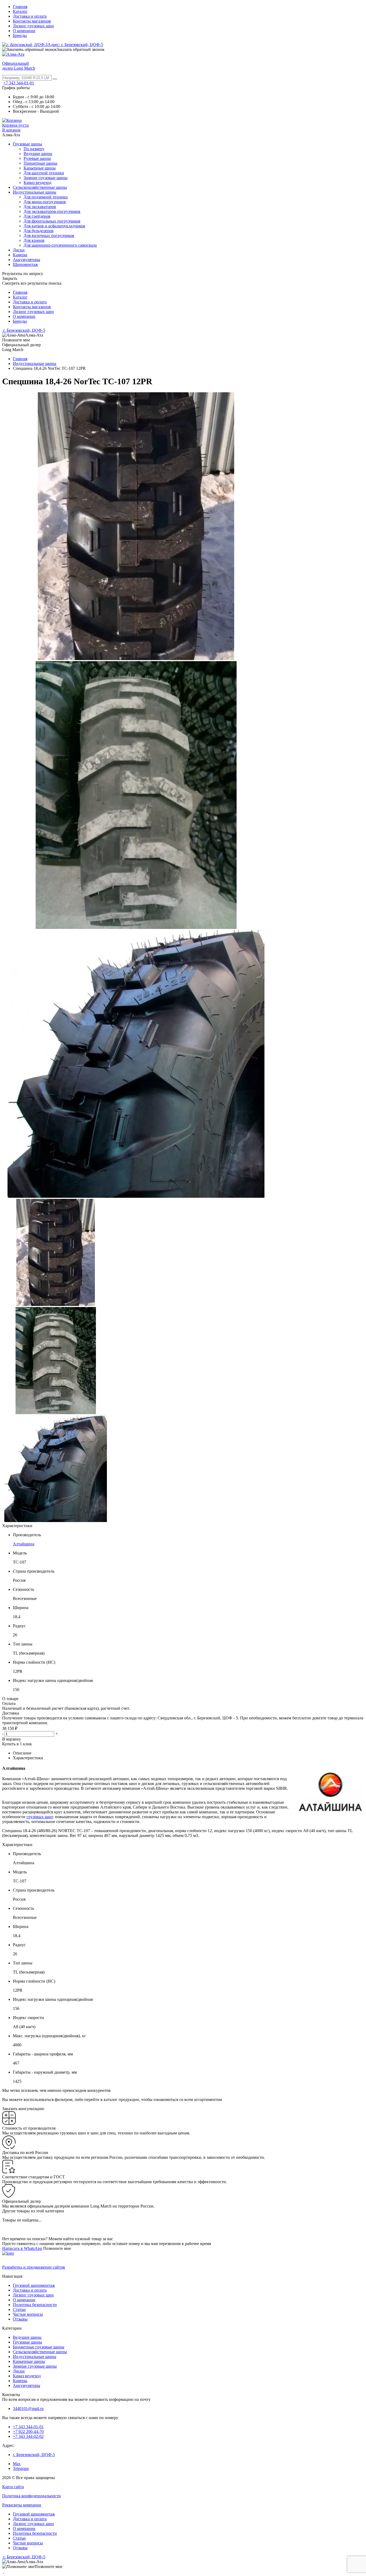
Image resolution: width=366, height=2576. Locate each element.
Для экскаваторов (40, 207)
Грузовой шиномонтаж (34, 2285)
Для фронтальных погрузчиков (52, 221)
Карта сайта (13, 2487)
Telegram (21, 2468)
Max (17, 2464)
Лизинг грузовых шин (33, 26)
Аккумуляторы (27, 260)
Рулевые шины (37, 158)
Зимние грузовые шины (46, 178)
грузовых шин (40, 1817)
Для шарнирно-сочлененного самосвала (60, 245)
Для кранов (34, 240)
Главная (20, 7)
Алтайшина (24, 1544)
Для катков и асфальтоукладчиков (54, 226)
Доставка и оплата (30, 16)
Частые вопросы (28, 2314)
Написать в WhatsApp (22, 2248)
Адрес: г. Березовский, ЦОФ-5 (75, 45)
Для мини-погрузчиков (45, 202)
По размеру (34, 149)
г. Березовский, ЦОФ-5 (24, 330)
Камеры (20, 255)
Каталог (20, 11)
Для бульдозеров (39, 231)
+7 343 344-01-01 (19, 83)
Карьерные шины (40, 168)
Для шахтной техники (44, 173)
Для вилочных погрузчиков (49, 236)
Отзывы (20, 2319)
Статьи (19, 2309)
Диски (19, 250)
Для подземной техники (46, 197)
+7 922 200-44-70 (28, 2432)
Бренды (20, 35)
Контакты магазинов (32, 21)
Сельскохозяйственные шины (40, 187)
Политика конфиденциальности (31, 2496)
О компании (24, 31)
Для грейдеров (37, 216)
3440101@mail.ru (28, 2409)
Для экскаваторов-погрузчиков (52, 211)
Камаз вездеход (38, 182)
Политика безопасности (35, 2305)
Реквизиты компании (22, 2505)
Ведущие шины (38, 154)
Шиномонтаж (25, 264)
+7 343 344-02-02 (28, 2436)
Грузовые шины (27, 144)
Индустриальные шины (35, 192)
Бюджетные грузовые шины (39, 2347)
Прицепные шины (40, 163)
